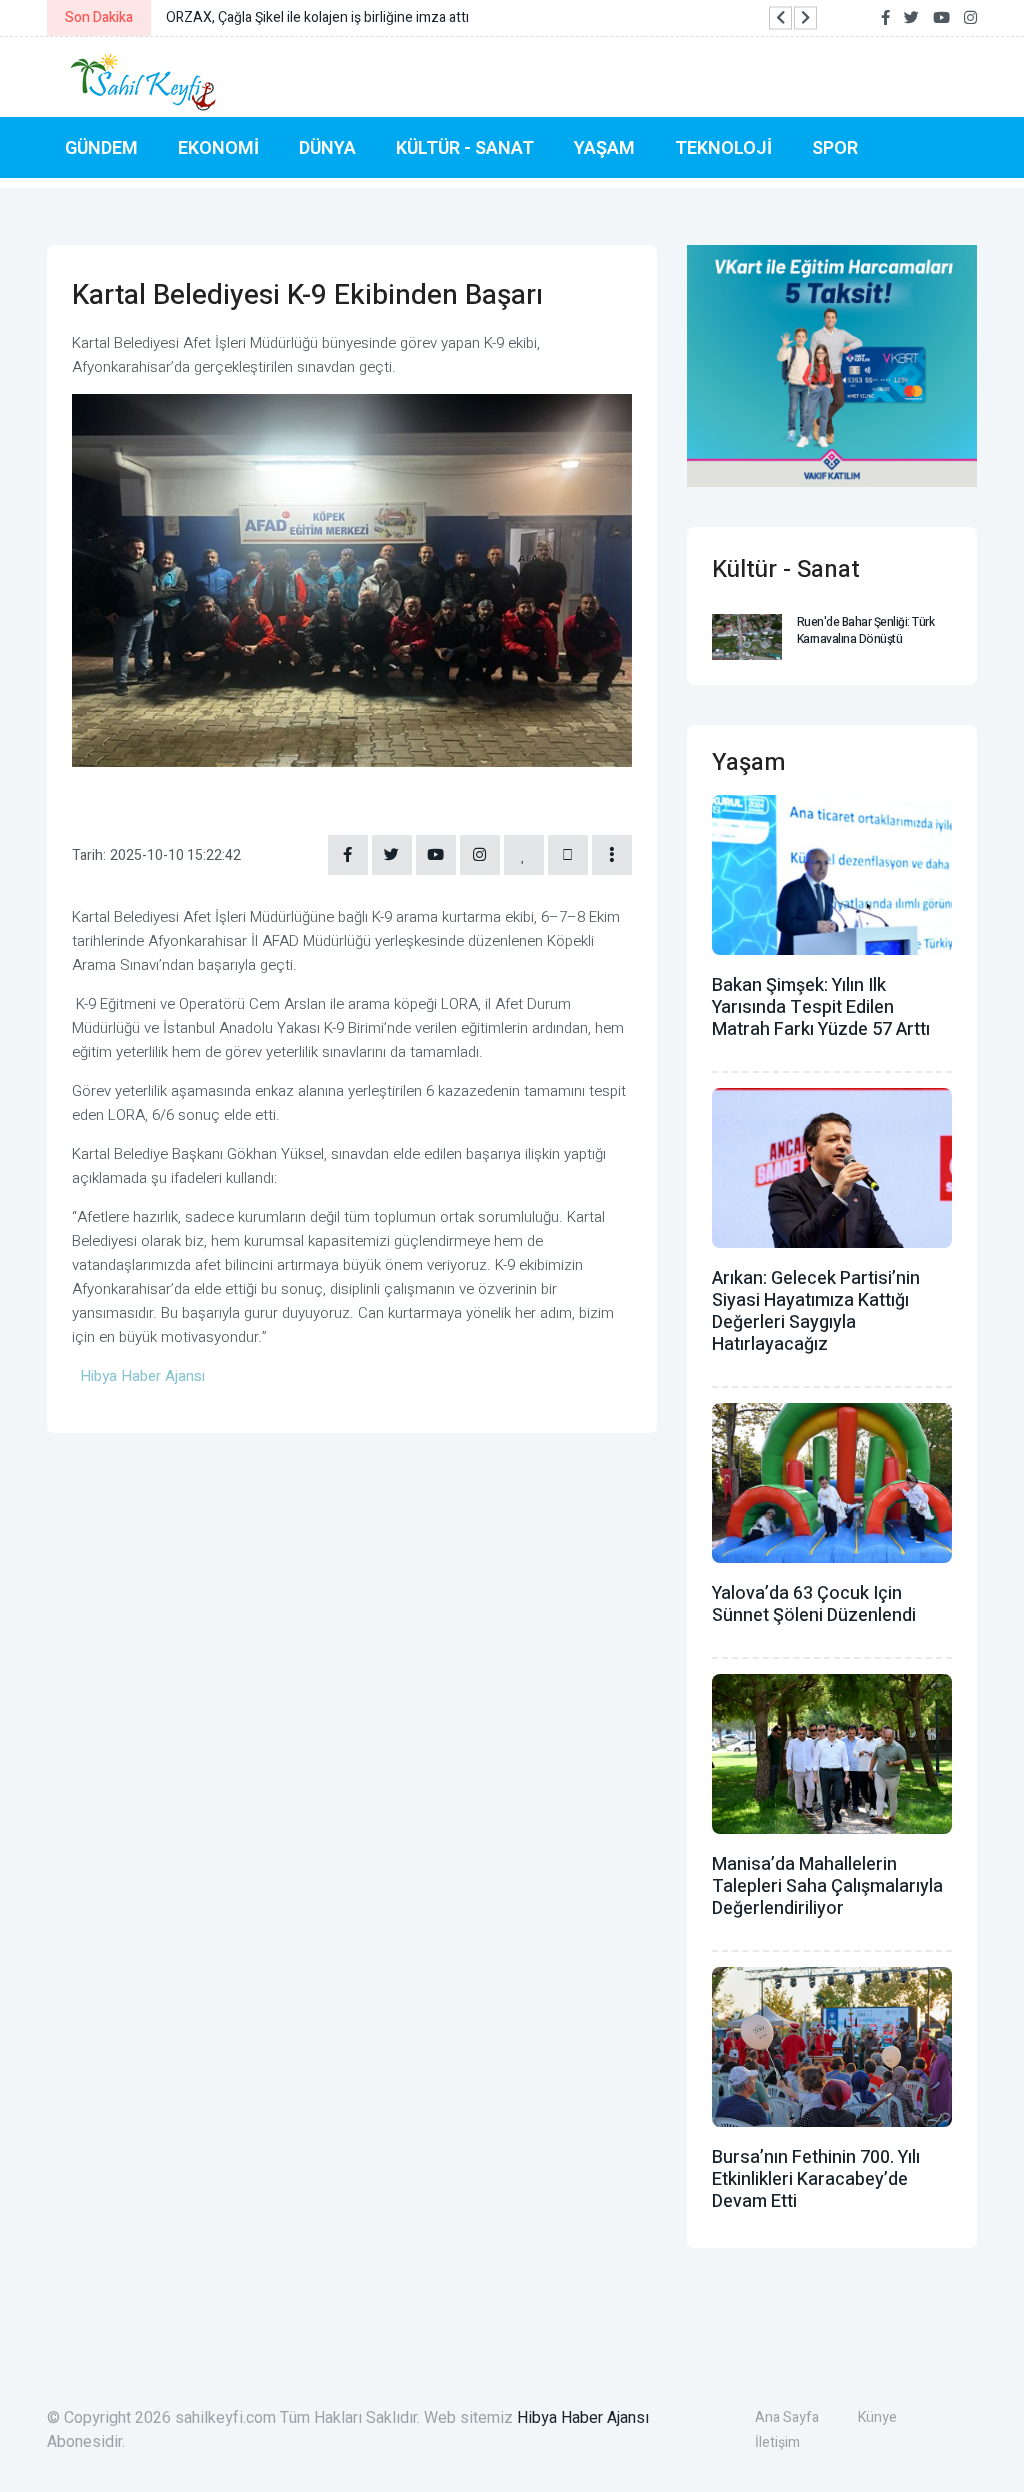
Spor (835, 147)
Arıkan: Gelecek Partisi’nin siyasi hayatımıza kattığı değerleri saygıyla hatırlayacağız (816, 1311)
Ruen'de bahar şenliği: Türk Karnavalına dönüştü (866, 630)
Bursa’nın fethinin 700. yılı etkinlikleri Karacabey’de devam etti (816, 2179)
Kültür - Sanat (465, 147)
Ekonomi (218, 147)
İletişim (777, 2442)
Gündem (101, 147)
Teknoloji (723, 147)
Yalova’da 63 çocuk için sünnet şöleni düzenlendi (814, 1604)
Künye (877, 2417)
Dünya (327, 147)
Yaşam (604, 147)
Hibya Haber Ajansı (583, 2418)
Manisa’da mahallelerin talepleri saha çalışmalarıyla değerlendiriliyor (827, 1886)
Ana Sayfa (787, 2417)
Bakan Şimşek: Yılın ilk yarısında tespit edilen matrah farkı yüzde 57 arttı (821, 1007)
